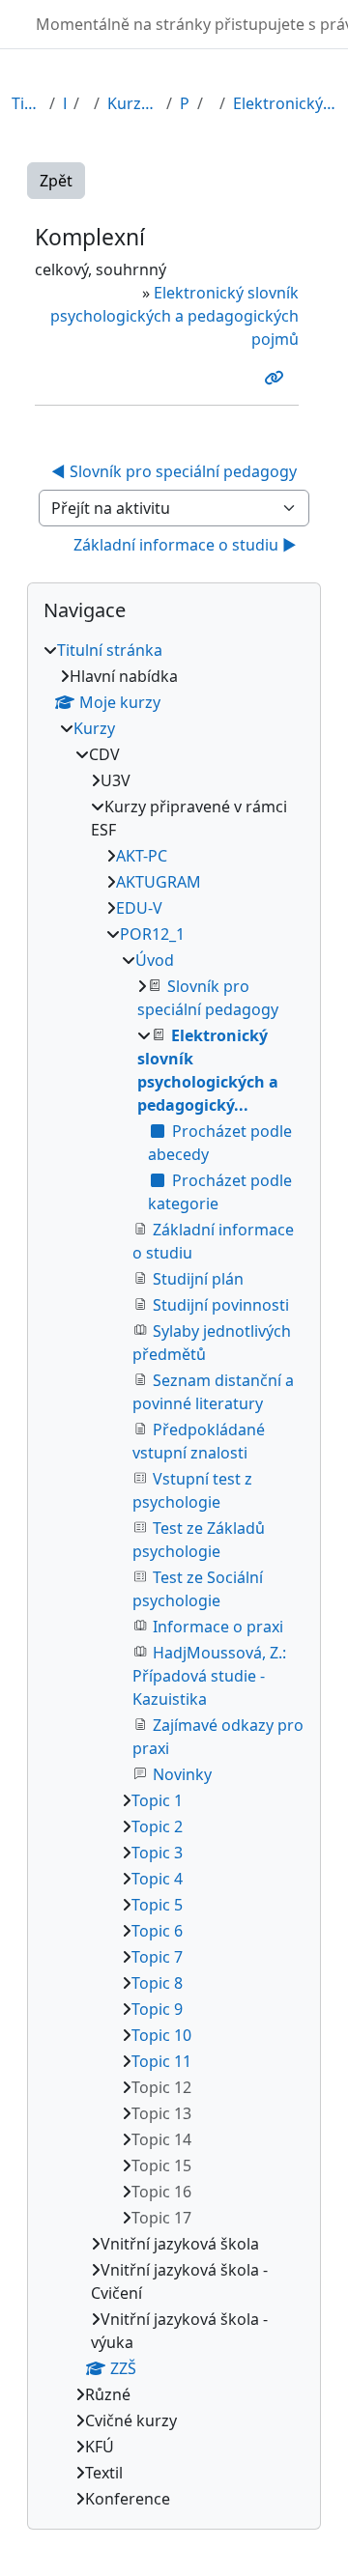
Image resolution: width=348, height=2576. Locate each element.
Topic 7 (157, 1957)
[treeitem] (174, 1574)
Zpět (56, 181)
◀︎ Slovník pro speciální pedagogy (174, 471)
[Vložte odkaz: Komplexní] (277, 378)
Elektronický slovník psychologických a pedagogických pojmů (174, 316)
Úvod (155, 960)
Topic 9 (157, 2009)
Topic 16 (161, 2192)
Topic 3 (157, 1853)
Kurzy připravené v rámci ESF (133, 103)
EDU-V (139, 908)
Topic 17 (161, 2218)
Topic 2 (157, 1826)
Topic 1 (157, 1800)
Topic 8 (157, 1983)
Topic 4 (157, 1879)
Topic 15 (161, 2166)
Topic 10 (161, 2035)
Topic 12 (161, 2087)
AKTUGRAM (159, 882)
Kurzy (64, 103)
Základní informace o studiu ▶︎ (185, 545)
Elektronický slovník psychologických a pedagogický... (285, 103)
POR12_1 (184, 103)
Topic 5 (157, 1905)
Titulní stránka (27, 103)
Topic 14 (161, 2139)
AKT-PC (142, 856)
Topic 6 (157, 1931)
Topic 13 (161, 2113)
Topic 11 (161, 2061)
